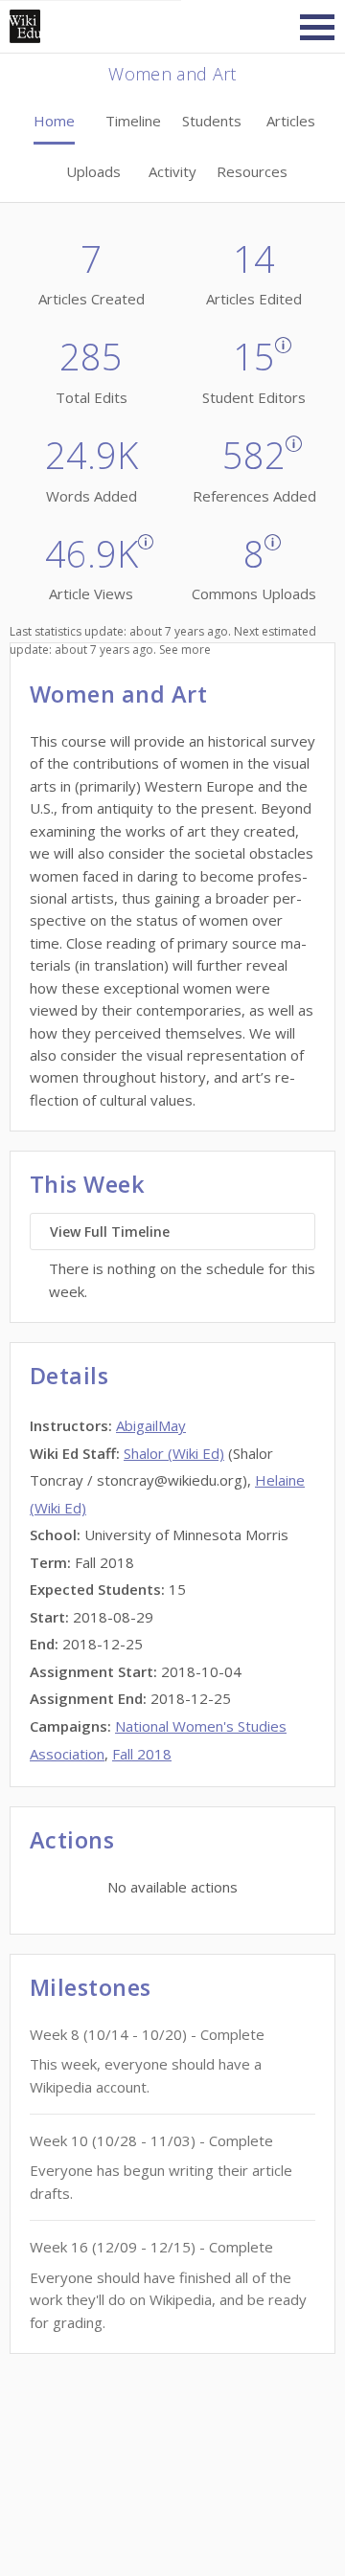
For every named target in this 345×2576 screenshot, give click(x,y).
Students (212, 121)
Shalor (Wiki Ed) (174, 1453)
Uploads (93, 171)
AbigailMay (151, 1425)
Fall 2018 (142, 1754)
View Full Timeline (110, 1232)
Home (54, 121)
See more (185, 650)
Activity (172, 171)
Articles (291, 121)
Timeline (133, 121)
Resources (252, 171)
